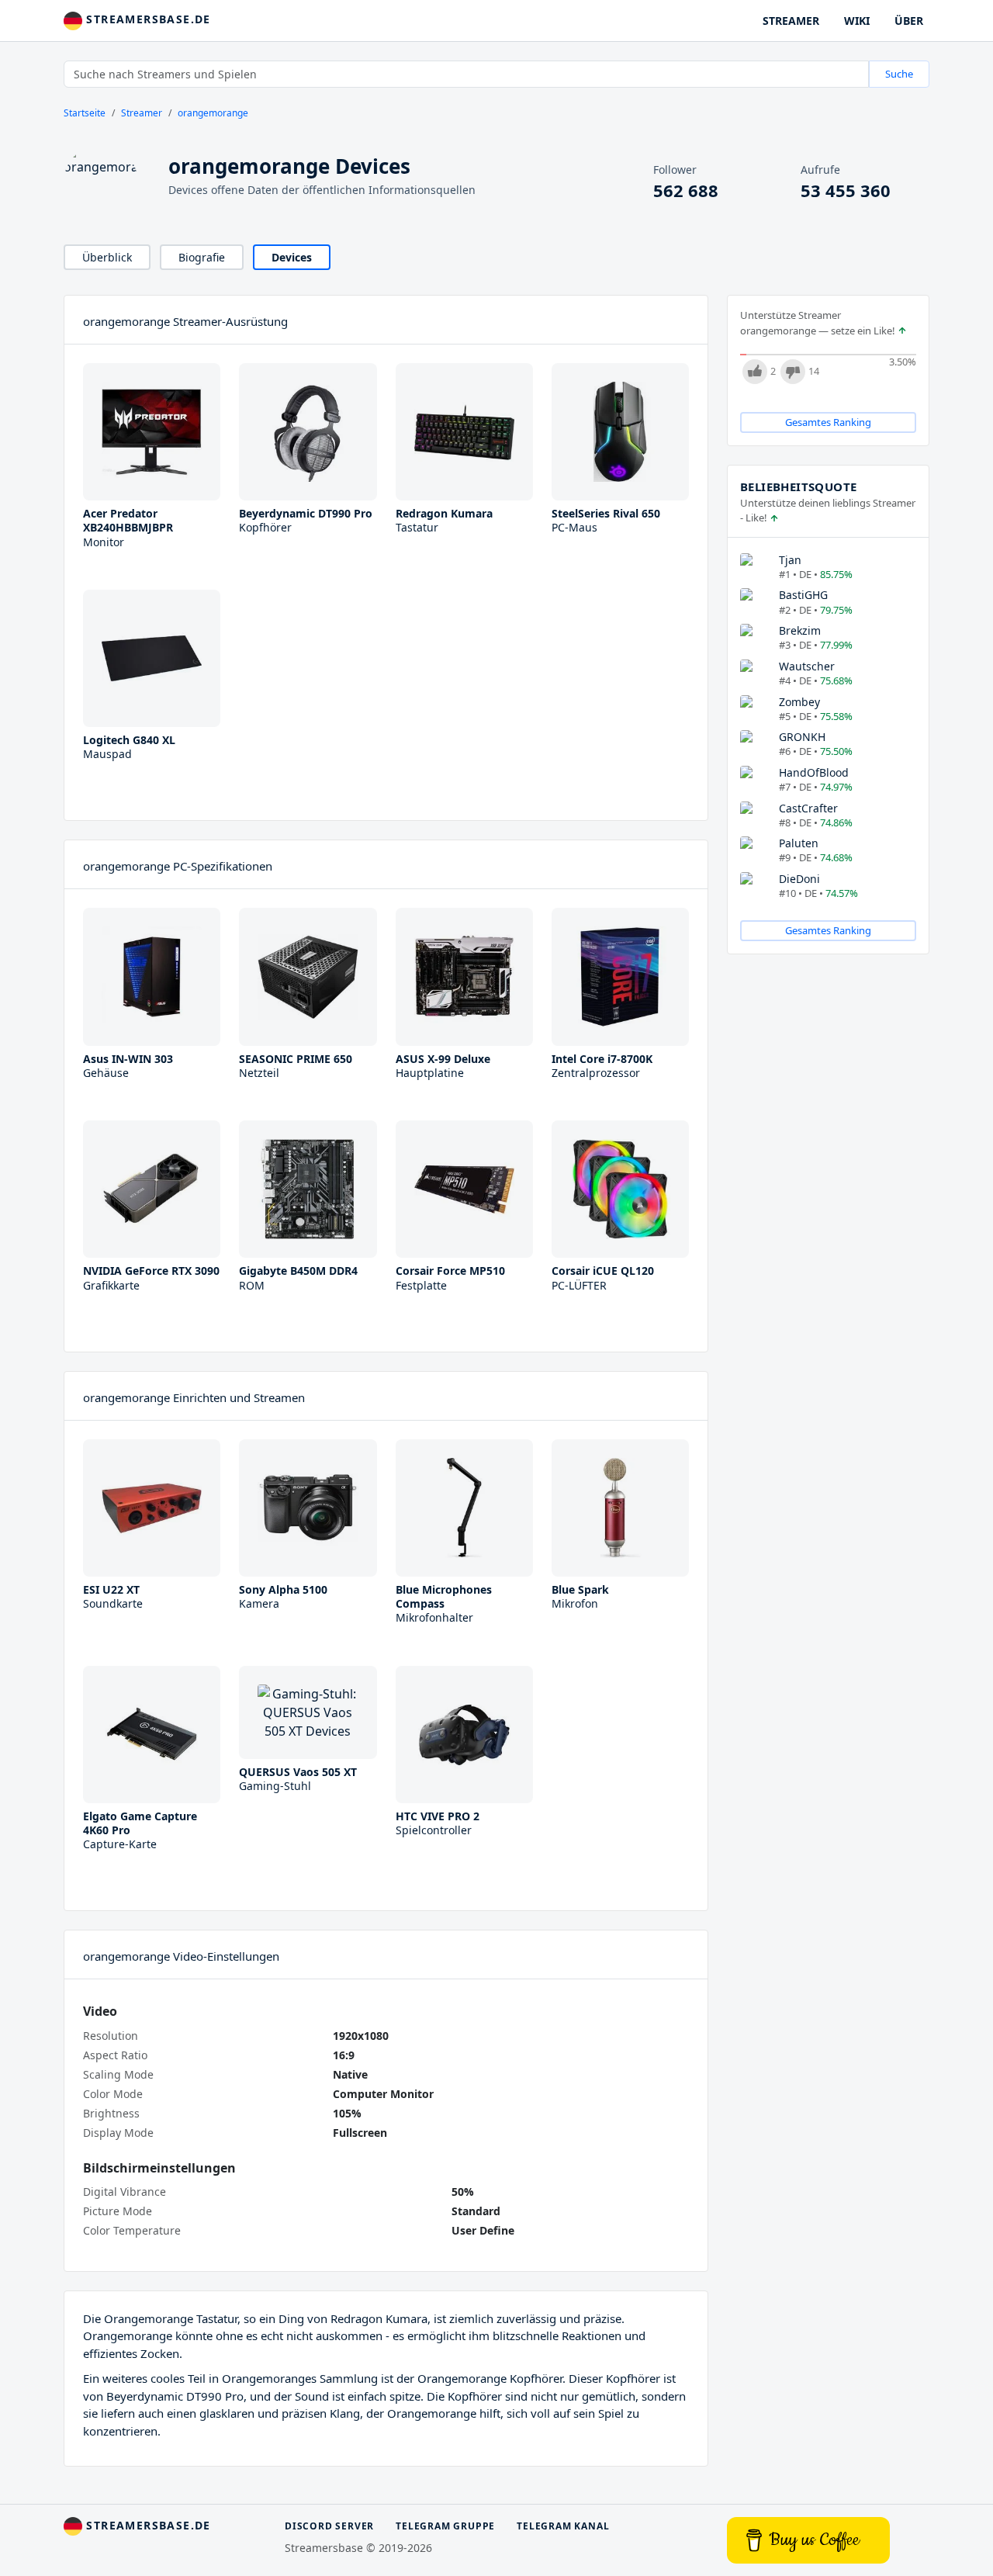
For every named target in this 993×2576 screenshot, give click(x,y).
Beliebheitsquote (798, 486)
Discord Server (329, 2526)
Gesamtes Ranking (828, 422)
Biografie (202, 257)
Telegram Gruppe (445, 2526)
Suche (899, 74)
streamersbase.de (147, 19)
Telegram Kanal (563, 2526)
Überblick (107, 257)
